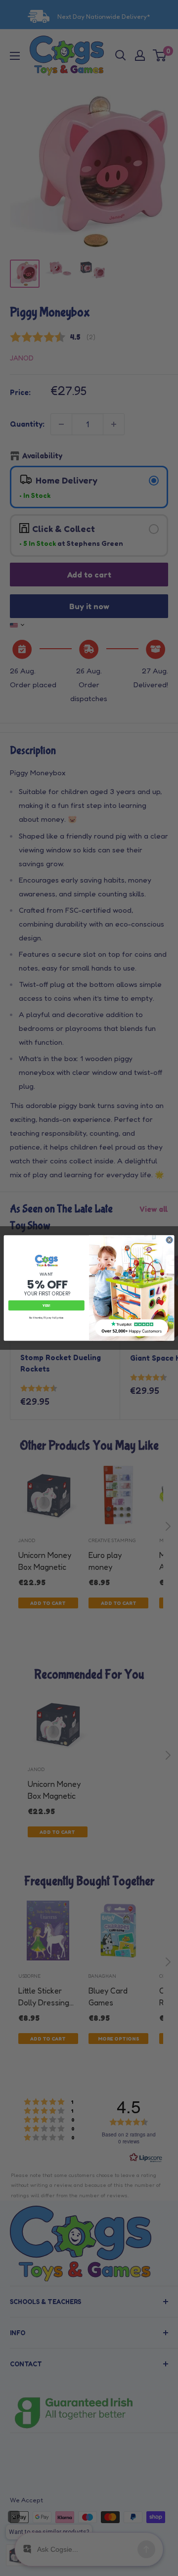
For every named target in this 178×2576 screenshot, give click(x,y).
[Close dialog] (169, 1240)
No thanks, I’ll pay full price (46, 1318)
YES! (46, 1306)
